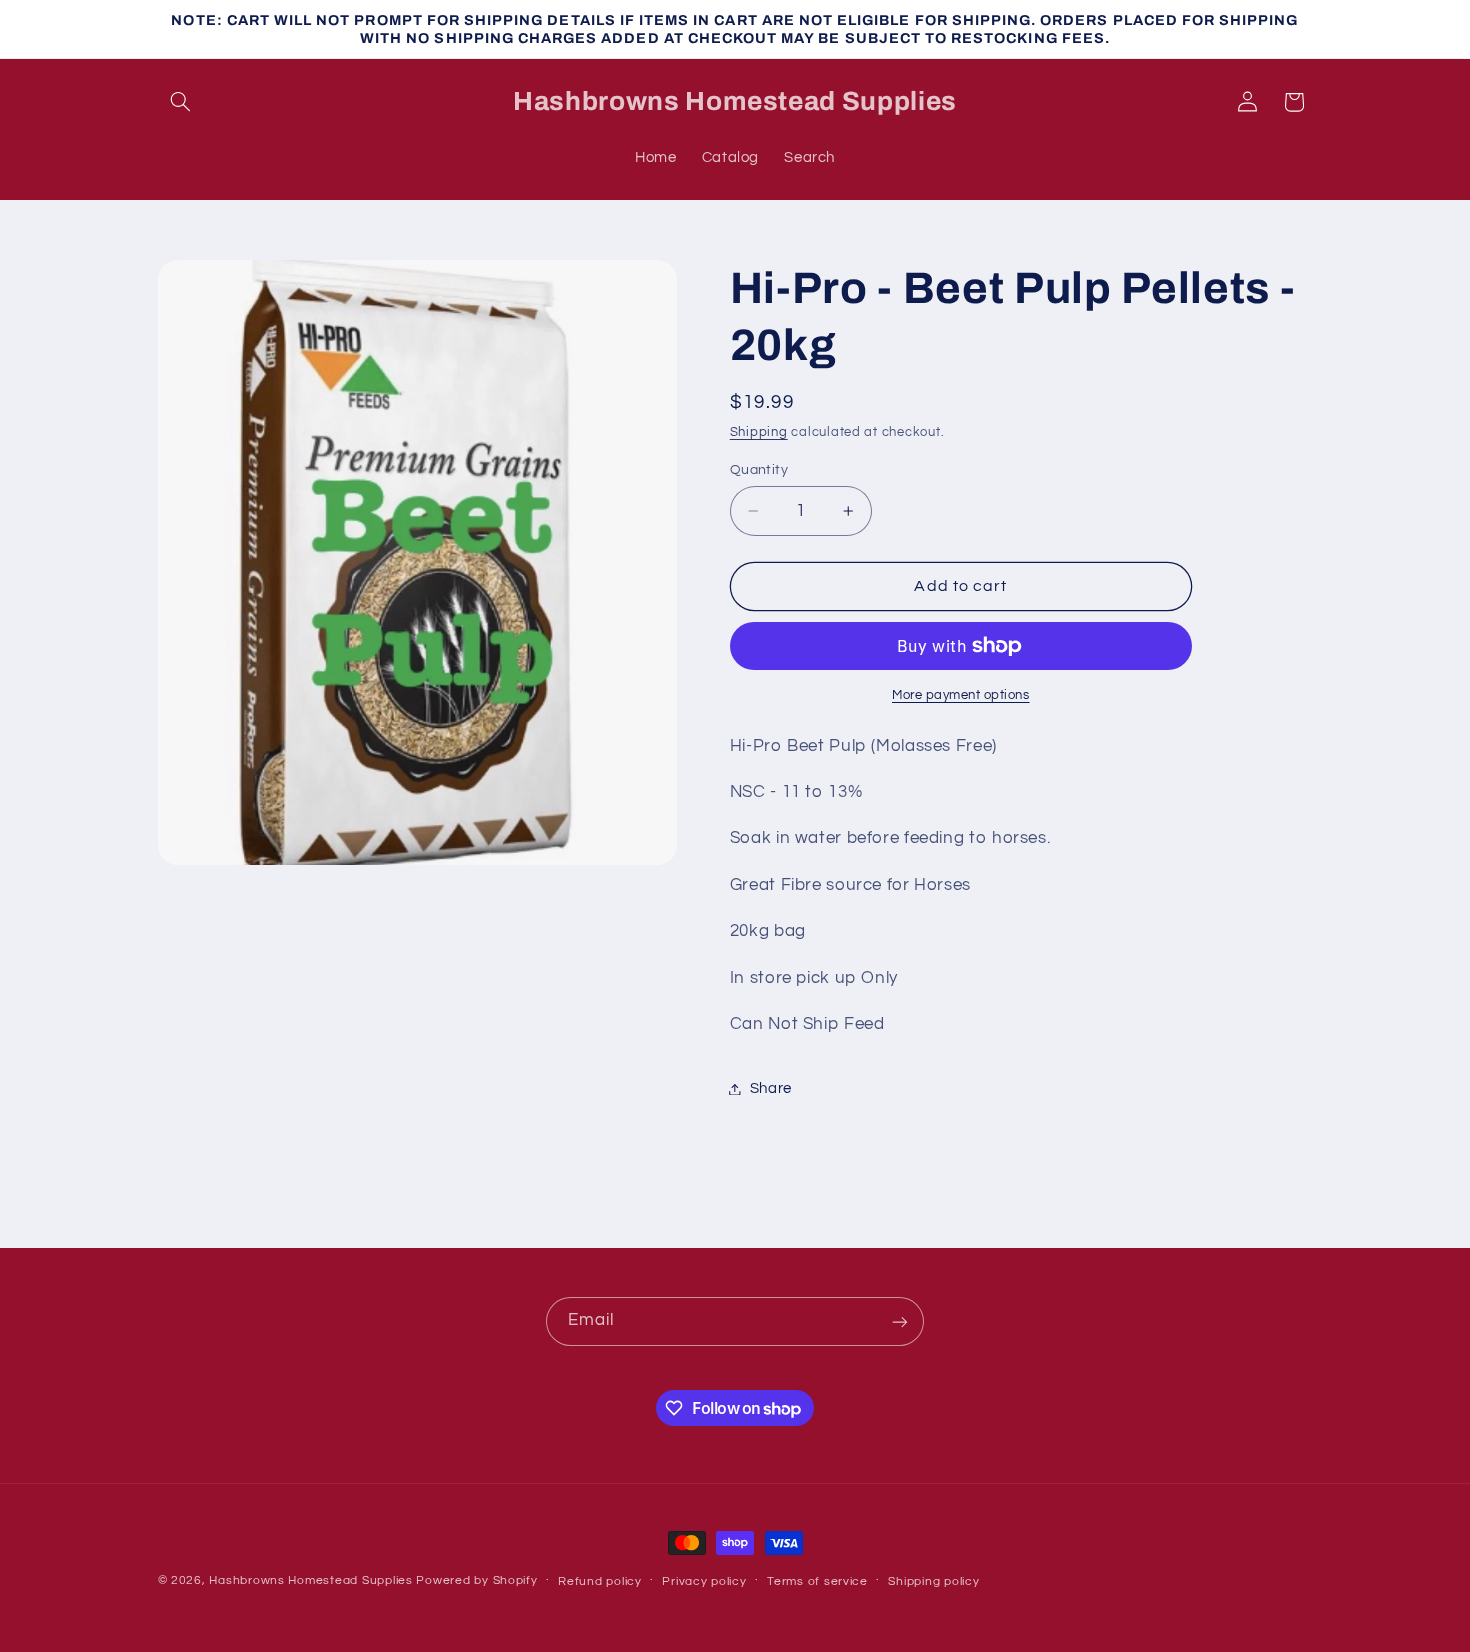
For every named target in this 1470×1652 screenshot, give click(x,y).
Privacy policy (704, 1581)
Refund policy (600, 1581)
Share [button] (771, 1088)
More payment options (961, 695)
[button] (181, 102)
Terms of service (817, 1581)
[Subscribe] (900, 1321)
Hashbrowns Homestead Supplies (310, 1580)
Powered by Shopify (476, 1580)
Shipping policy (933, 1581)
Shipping (759, 432)
